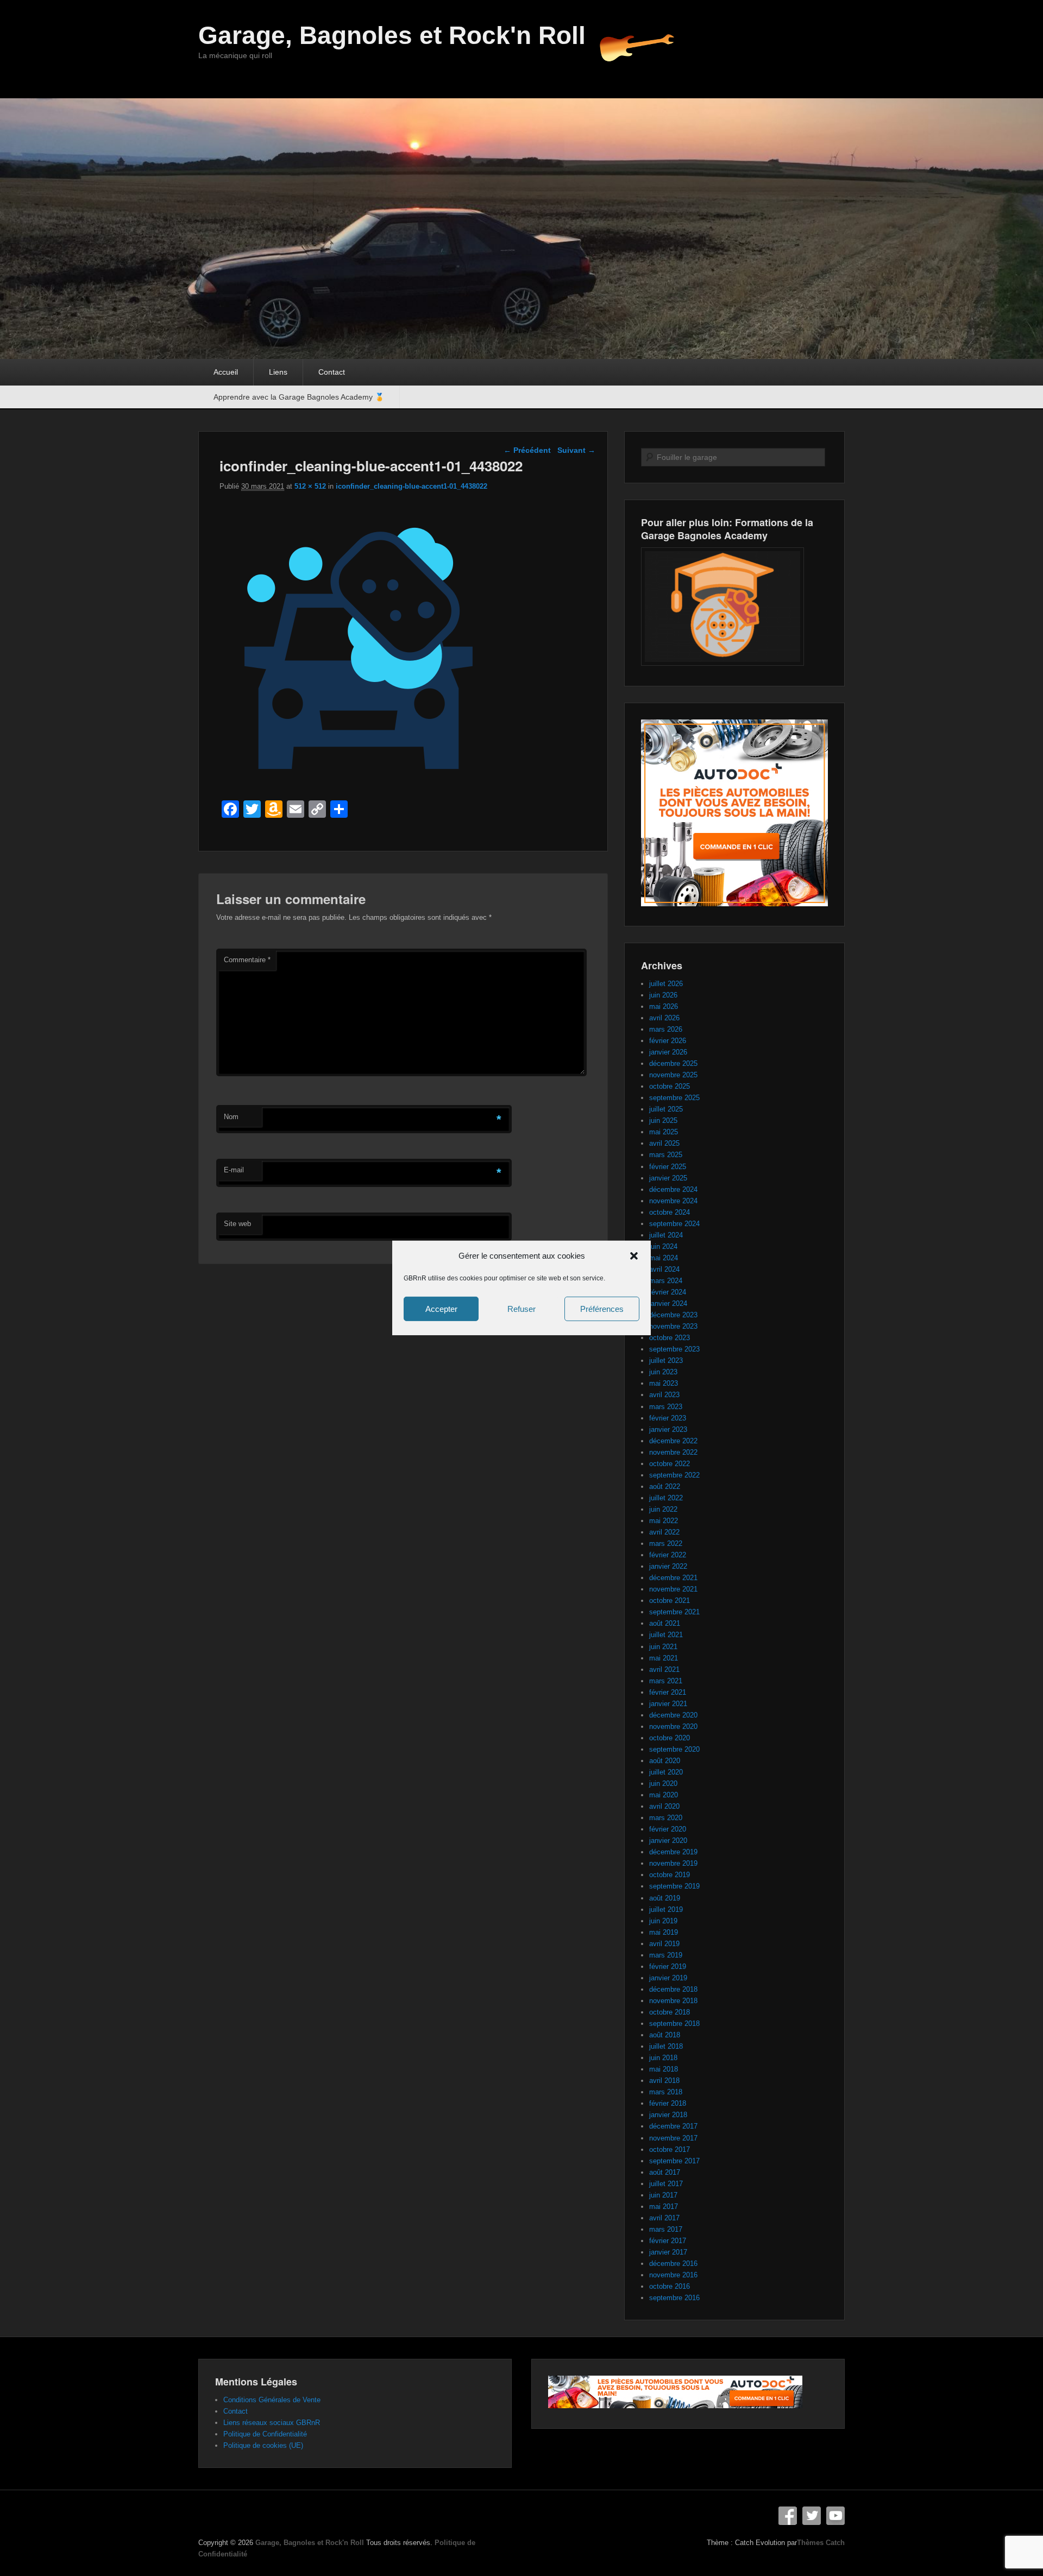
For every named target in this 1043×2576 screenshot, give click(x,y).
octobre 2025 (670, 1086)
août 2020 (665, 1761)
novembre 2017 (673, 2138)
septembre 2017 (674, 2161)
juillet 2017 (666, 2184)
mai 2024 (664, 1258)
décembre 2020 (673, 1715)
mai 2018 (664, 2069)
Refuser (521, 1309)
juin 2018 (663, 2058)
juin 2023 (663, 1372)
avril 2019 (664, 1944)
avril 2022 (664, 1532)
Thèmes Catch (821, 2543)
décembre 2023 (673, 1315)
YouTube (835, 2516)
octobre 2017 (670, 2149)
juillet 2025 (666, 1109)
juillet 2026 (666, 984)
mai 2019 (664, 1932)
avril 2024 (664, 1269)
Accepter (441, 1309)
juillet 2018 (666, 2046)
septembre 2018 (674, 2023)
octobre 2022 (670, 1464)
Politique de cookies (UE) (263, 2445)
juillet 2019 (666, 1909)
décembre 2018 (673, 1989)
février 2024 (668, 1292)
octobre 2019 (670, 1875)
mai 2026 (664, 1006)
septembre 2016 (674, 2298)
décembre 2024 (673, 1189)
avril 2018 (664, 2081)
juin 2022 (663, 1509)
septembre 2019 (674, 1886)
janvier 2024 (668, 1303)
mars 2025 (666, 1155)
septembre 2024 (674, 1224)
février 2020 (668, 1829)
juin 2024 (663, 1246)
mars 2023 (666, 1407)
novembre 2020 (673, 1726)
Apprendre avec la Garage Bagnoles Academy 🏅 (299, 397)
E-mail (234, 1170)
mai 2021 (664, 1658)
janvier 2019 (668, 1978)
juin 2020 (663, 1783)
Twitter (812, 2516)
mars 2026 (666, 1029)
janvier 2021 (668, 1704)
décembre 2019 (673, 1852)
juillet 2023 (666, 1360)
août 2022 (665, 1486)
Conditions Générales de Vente (272, 2400)
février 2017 (668, 2241)
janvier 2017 (668, 2252)
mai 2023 (664, 1383)
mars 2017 (666, 2229)
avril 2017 (664, 2218)
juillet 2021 (666, 1635)
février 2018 (668, 2103)
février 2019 (668, 1966)
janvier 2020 (668, 1841)
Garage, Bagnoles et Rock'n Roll (392, 35)
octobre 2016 (670, 2286)
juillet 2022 (666, 1498)
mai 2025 (664, 1132)
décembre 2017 (673, 2126)
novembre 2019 (673, 1863)
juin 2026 (663, 995)
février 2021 (668, 1692)
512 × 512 (310, 486)
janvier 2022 (668, 1566)
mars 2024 (666, 1281)
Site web (237, 1224)
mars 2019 (666, 1955)
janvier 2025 (668, 1178)
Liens (278, 372)
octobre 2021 (670, 1600)
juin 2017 (663, 2195)
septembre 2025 (674, 1098)
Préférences (602, 1309)
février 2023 (668, 1418)
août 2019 (665, 1898)
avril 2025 (664, 1143)
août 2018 (665, 2035)
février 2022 (668, 1555)
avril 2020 (664, 1806)
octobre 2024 (670, 1212)
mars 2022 (666, 1543)
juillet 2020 (666, 1772)
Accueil (226, 372)
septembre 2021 (674, 1612)
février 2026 (668, 1041)
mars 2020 (666, 1818)
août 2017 (665, 2172)
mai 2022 (664, 1521)
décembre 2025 (673, 1063)
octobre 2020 (670, 1738)
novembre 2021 (673, 1589)
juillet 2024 (666, 1235)
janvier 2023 (668, 1429)
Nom (231, 1117)
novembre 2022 (673, 1452)
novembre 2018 (673, 2001)
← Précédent (527, 450)
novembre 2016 (673, 2275)
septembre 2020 (674, 1749)
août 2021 (665, 1623)
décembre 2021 (673, 1578)
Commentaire (247, 960)
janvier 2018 (668, 2115)
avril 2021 (664, 1669)
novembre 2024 (673, 1201)
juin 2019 (663, 1921)
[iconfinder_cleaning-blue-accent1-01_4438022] (359, 784)
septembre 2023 (674, 1349)
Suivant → (576, 450)
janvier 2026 (668, 1052)
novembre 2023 (673, 1326)
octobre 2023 (670, 1338)
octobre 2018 (670, 2012)
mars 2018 (666, 2092)
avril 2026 (664, 1018)
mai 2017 (664, 2206)
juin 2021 (663, 1647)
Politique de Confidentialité (265, 2434)
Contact (332, 372)
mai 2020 (664, 1795)
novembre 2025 (673, 1075)
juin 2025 (663, 1120)
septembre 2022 (674, 1475)
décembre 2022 (673, 1441)
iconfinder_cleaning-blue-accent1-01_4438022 (411, 486)
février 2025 (668, 1167)
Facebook (788, 2516)
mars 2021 (666, 1681)
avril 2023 (664, 1395)
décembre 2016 (673, 2264)
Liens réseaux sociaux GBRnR (272, 2423)
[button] (634, 1256)
